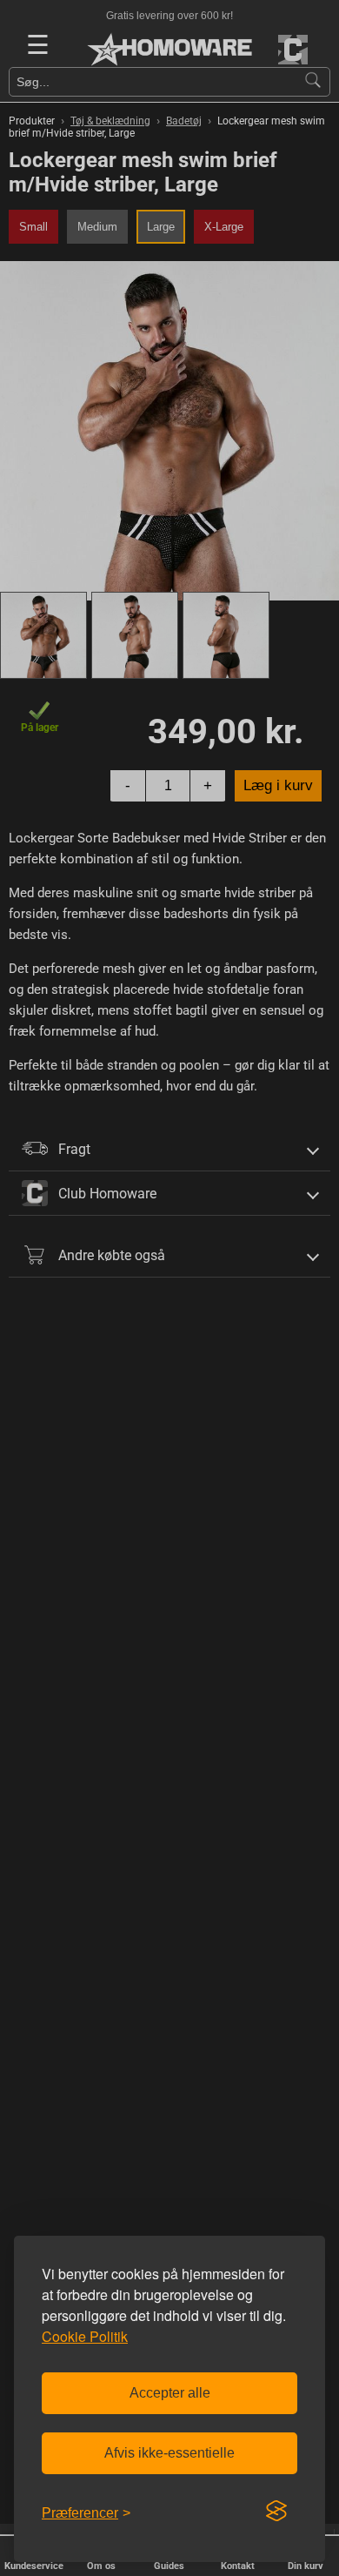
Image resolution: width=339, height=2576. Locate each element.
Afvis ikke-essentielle (169, 2453)
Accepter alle (170, 2393)
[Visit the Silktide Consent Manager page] (276, 2512)
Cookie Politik (85, 2336)
